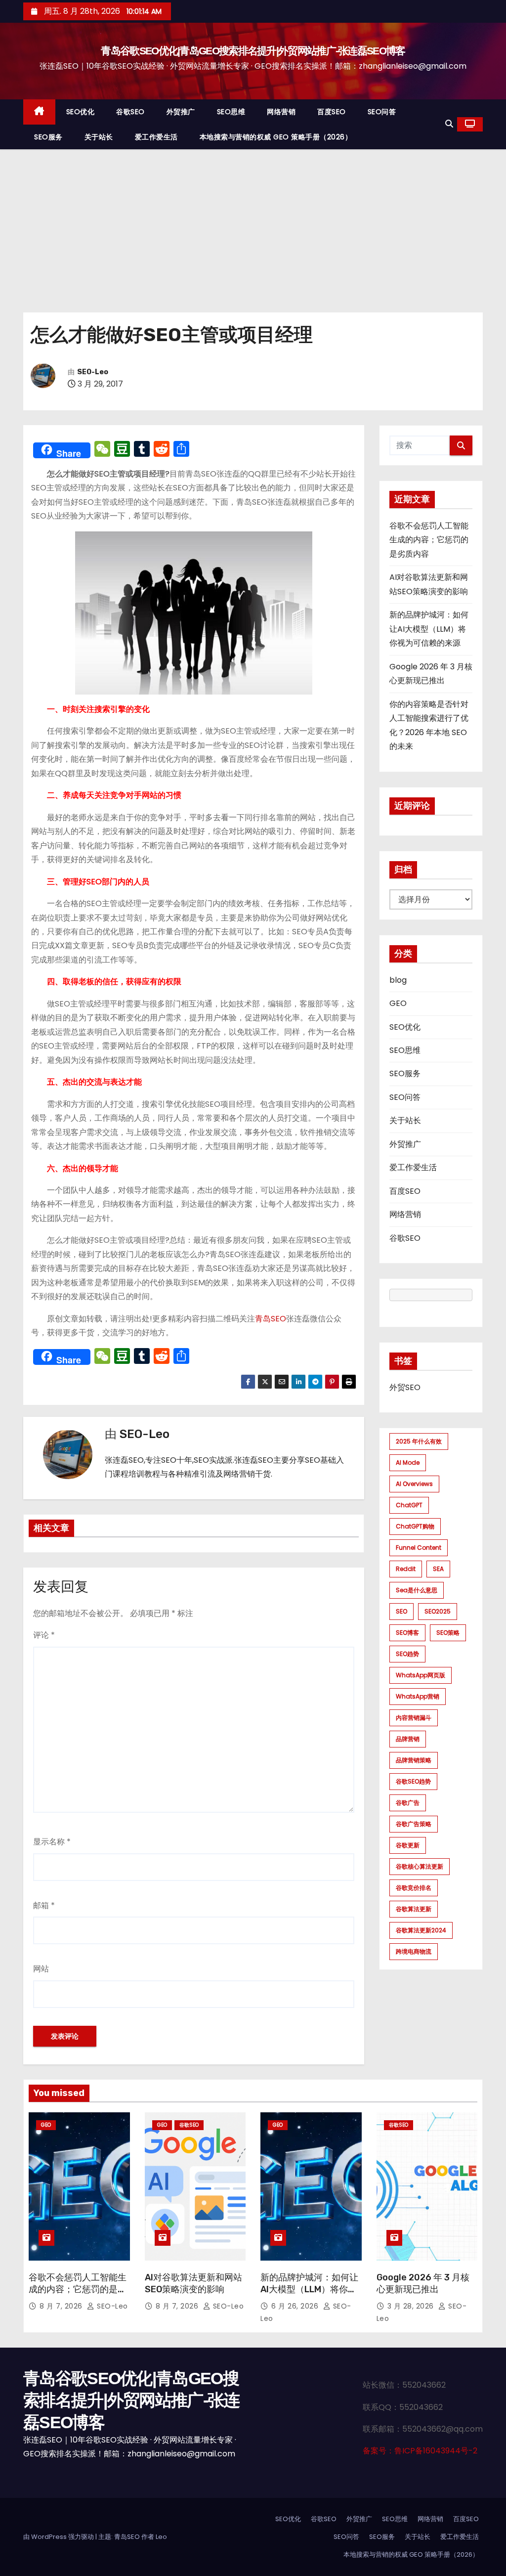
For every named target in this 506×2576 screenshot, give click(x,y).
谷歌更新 (408, 1845)
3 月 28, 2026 (412, 2306)
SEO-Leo (93, 372)
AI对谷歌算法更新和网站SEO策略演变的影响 (193, 2283)
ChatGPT (409, 1505)
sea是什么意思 (417, 1590)
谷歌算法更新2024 (421, 1930)
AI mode (408, 1463)
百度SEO (332, 112)
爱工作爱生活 (156, 137)
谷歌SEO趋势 (413, 1781)
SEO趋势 (407, 1654)
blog (398, 980)
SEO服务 (48, 137)
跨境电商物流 (414, 1951)
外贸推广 (181, 112)
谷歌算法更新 (414, 1909)
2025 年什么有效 (419, 1441)
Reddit (406, 1569)
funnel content (419, 1548)
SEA (438, 1569)
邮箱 (44, 1905)
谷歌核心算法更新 (420, 1866)
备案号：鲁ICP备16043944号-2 (420, 2451)
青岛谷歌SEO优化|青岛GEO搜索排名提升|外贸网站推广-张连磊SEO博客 (253, 51)
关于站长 (99, 137)
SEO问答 (382, 112)
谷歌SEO (130, 112)
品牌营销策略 (414, 1760)
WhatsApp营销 (418, 1696)
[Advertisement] (253, 223)
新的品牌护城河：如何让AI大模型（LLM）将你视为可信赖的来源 (429, 629)
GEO (398, 1003)
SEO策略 (448, 1633)
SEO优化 (81, 112)
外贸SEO (405, 1387)
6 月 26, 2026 (296, 2306)
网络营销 (281, 112)
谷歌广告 (408, 1803)
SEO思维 (231, 112)
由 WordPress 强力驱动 (59, 2537)
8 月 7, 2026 (62, 2306)
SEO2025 (438, 1611)
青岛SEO (271, 1319)
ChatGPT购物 (415, 1526)
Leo (161, 2537)
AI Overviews (414, 1484)
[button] (449, 124)
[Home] (39, 112)
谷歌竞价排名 (414, 1888)
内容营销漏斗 (414, 1718)
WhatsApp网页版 (421, 1675)
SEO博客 (407, 1633)
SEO (401, 1611)
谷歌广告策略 (414, 1824)
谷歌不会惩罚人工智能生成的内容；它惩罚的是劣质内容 (429, 540)
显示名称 (52, 1842)
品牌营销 (408, 1739)
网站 (41, 1969)
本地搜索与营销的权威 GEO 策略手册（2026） (276, 137)
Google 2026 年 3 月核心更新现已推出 (423, 2283)
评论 (44, 1635)
